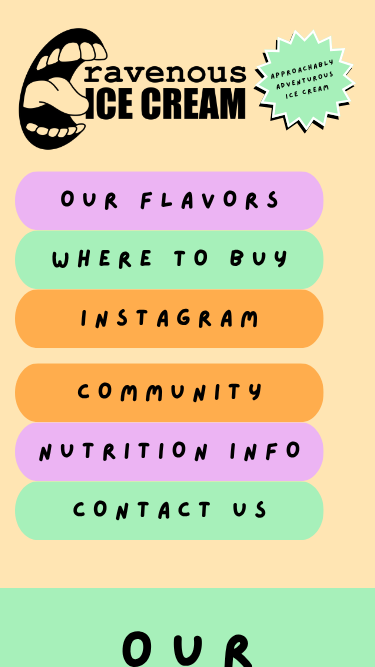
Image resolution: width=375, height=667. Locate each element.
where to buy (172, 259)
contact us (172, 510)
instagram (172, 318)
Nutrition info (173, 451)
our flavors (172, 200)
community (173, 392)
